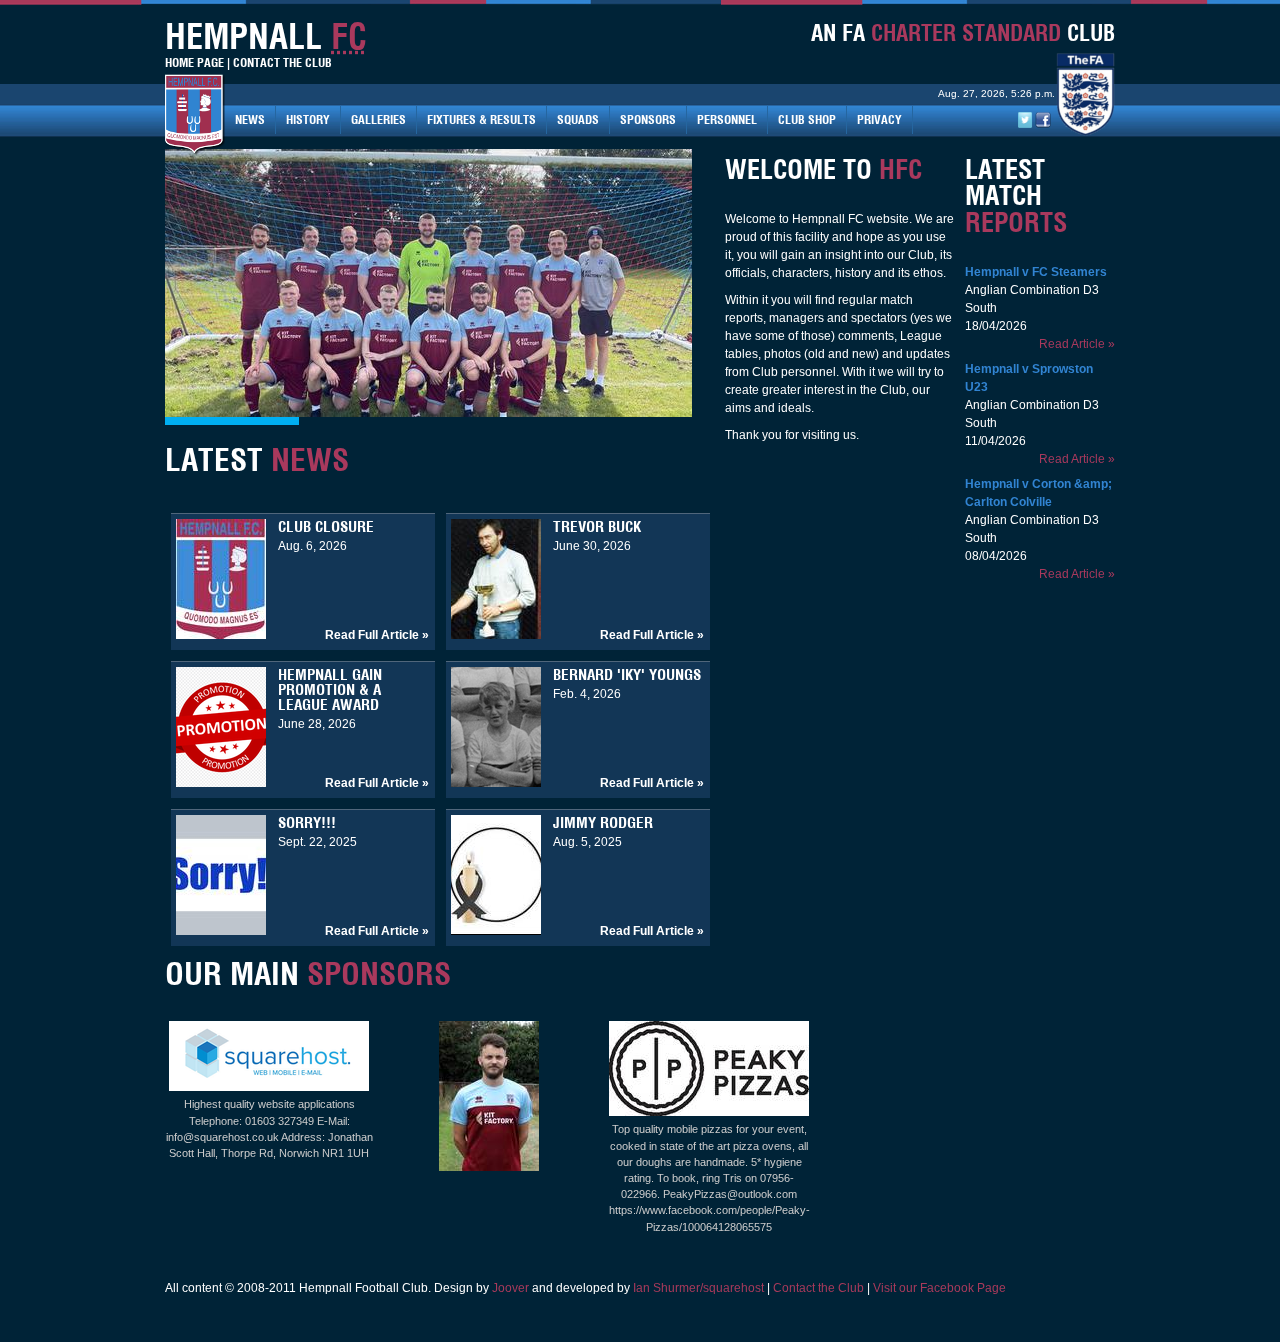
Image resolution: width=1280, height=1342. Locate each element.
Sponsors (648, 119)
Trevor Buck (597, 526)
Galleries (378, 119)
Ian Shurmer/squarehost (698, 1288)
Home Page (194, 62)
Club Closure (326, 526)
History (308, 119)
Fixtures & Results (481, 119)
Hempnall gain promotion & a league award (330, 689)
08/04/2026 (996, 556)
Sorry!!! (307, 822)
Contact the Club (818, 1288)
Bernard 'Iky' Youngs (627, 674)
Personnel (727, 119)
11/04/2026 (995, 441)
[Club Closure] (221, 635)
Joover (510, 1288)
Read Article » (1077, 344)
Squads (578, 119)
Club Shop (807, 119)
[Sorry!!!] (221, 931)
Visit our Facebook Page (939, 1288)
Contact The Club (282, 62)
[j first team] (489, 1167)
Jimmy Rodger (603, 822)
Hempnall (992, 272)
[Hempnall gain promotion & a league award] (221, 783)
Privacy (879, 119)
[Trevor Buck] (496, 635)
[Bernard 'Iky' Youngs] (496, 783)
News (250, 119)
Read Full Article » (377, 635)
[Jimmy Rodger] (496, 931)
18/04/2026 (996, 326)
